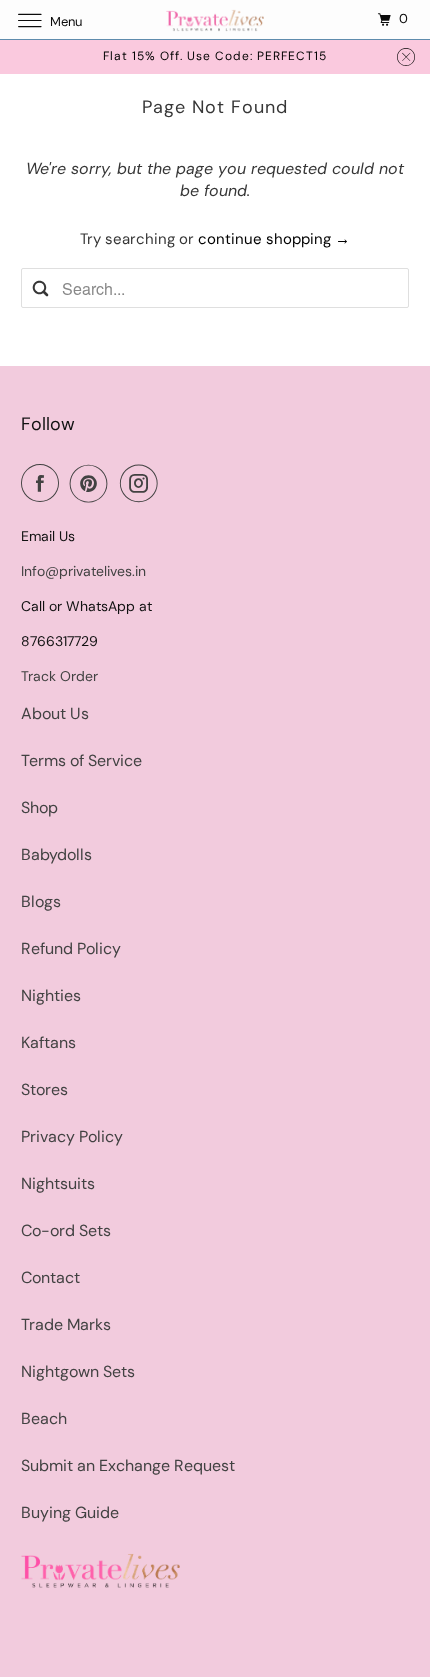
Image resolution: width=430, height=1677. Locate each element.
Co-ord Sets (66, 1230)
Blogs (41, 901)
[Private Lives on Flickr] (174, 483)
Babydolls (56, 854)
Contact (50, 1277)
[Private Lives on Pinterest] (93, 483)
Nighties (51, 995)
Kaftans (48, 1042)
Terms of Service (81, 760)
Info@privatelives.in (83, 571)
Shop (39, 807)
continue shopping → (274, 239)
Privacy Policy (72, 1136)
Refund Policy (71, 948)
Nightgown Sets (78, 1371)
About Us (55, 713)
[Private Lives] (215, 19)
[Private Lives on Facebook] (44, 483)
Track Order (59, 676)
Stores (44, 1089)
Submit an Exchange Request (128, 1465)
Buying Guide (70, 1512)
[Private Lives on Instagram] (143, 483)
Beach (44, 1418)
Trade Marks (66, 1324)
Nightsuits (58, 1183)
